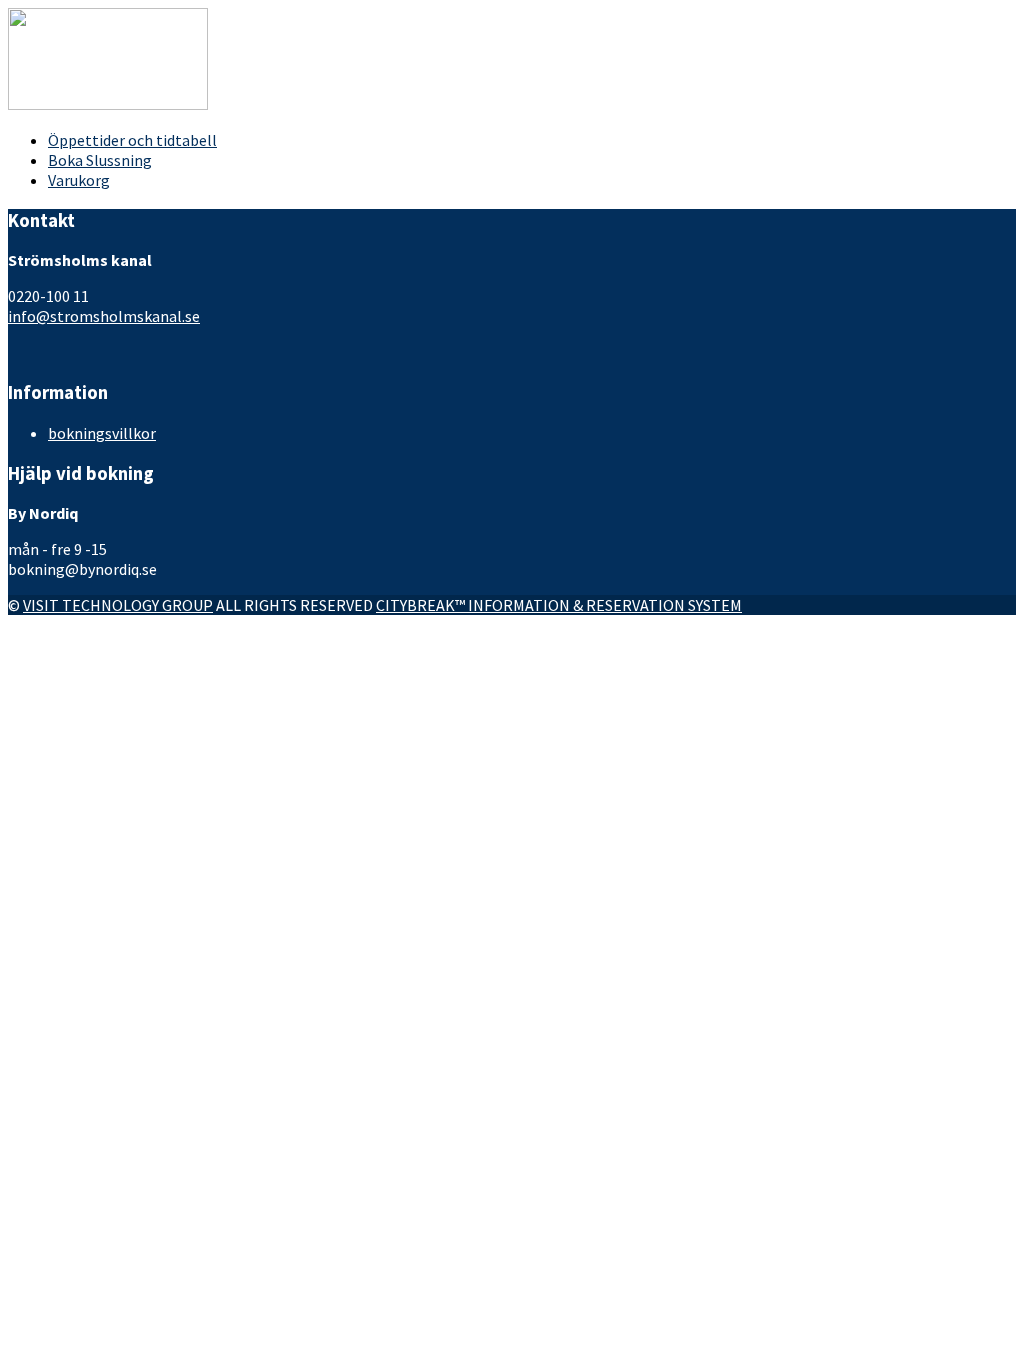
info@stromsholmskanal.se (104, 316)
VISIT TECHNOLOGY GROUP (118, 605)
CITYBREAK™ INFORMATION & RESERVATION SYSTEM (559, 605)
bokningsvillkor (102, 433)
